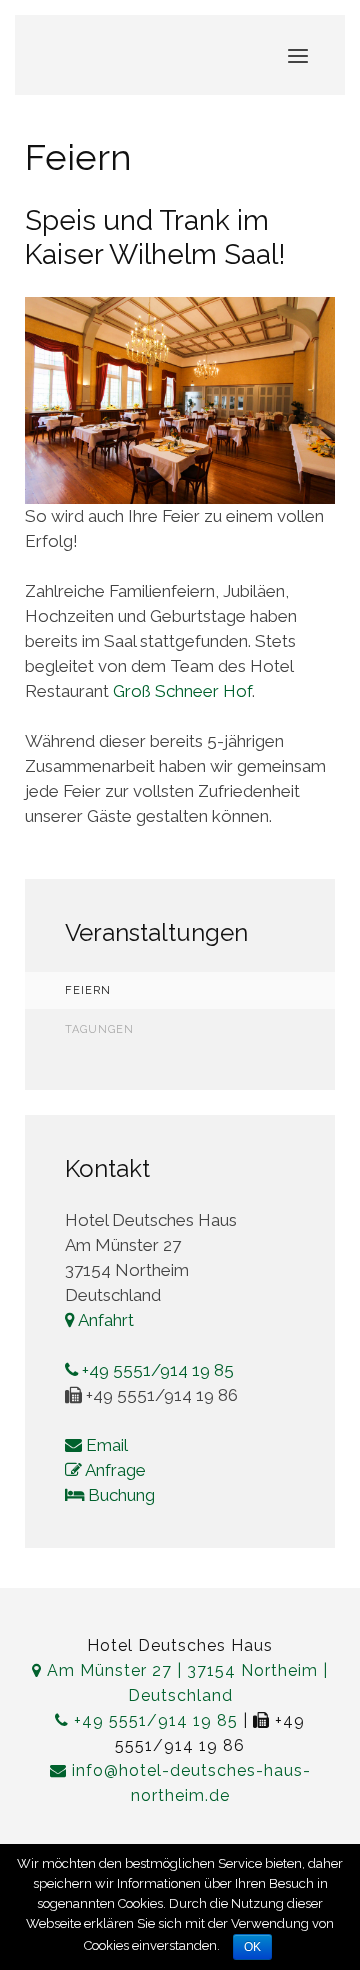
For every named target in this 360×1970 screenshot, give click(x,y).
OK (252, 1947)
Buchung (119, 1495)
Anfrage (114, 1470)
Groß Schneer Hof (182, 691)
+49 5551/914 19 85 (156, 1370)
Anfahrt (104, 1320)
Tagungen (99, 1029)
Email (105, 1445)
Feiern (88, 990)
